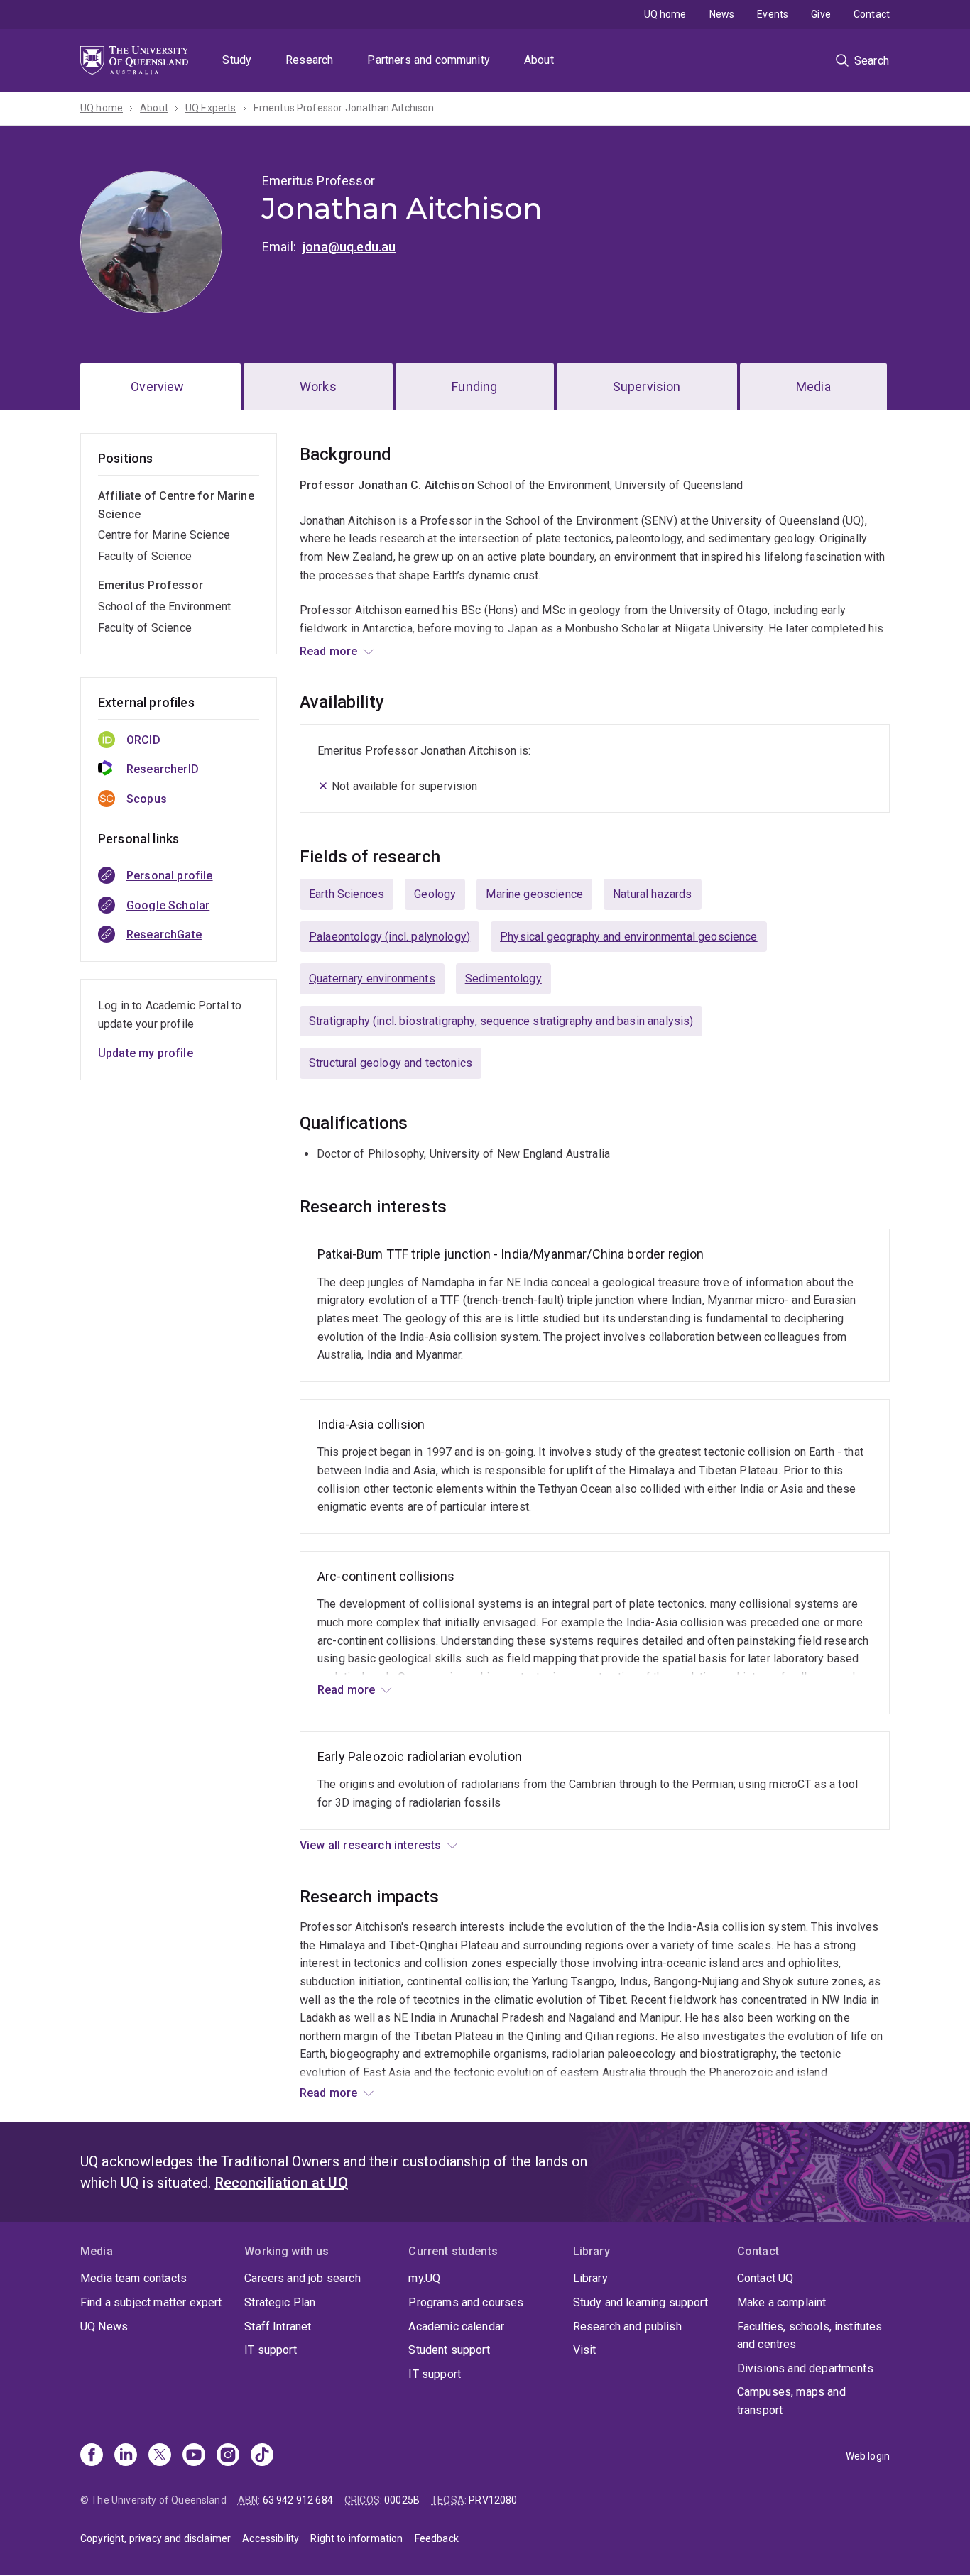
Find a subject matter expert (151, 2302)
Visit (585, 2350)
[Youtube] (194, 2456)
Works (318, 387)
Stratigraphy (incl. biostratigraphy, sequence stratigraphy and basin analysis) (501, 1021)
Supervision (647, 387)
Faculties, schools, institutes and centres (810, 2336)
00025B (402, 2500)
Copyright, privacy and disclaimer (156, 2538)
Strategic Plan (280, 2302)
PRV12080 (493, 2500)
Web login (868, 2456)
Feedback (437, 2538)
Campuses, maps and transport (791, 2401)
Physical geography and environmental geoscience (629, 937)
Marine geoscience (534, 894)
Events (773, 14)
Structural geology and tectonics (391, 1063)
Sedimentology (503, 979)
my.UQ (424, 2278)
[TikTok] (262, 2456)
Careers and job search (303, 2278)
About (539, 60)
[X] (160, 2456)
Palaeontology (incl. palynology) (389, 937)
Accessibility (271, 2538)
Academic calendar (456, 2326)
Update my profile (146, 1053)
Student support (449, 2350)
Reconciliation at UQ (282, 2183)
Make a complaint (782, 2302)
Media (813, 387)
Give (821, 14)
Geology (435, 894)
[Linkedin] (126, 2456)
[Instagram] (228, 2456)
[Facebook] (92, 2456)
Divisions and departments (805, 2368)
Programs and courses (466, 2302)
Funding (474, 387)
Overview (157, 387)
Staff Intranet (278, 2326)
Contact (872, 14)
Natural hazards (652, 894)
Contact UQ (765, 2278)
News (722, 14)
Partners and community (429, 60)
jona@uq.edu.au (349, 247)
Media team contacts (133, 2278)
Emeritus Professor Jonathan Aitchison (344, 108)
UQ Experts (211, 108)
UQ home (665, 14)
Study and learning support (641, 2302)
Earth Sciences (347, 894)
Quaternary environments (372, 979)
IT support (271, 2350)
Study (237, 60)
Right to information (356, 2538)
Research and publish (627, 2326)
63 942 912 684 (298, 2500)
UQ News (104, 2326)
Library (590, 2278)
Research (309, 60)
